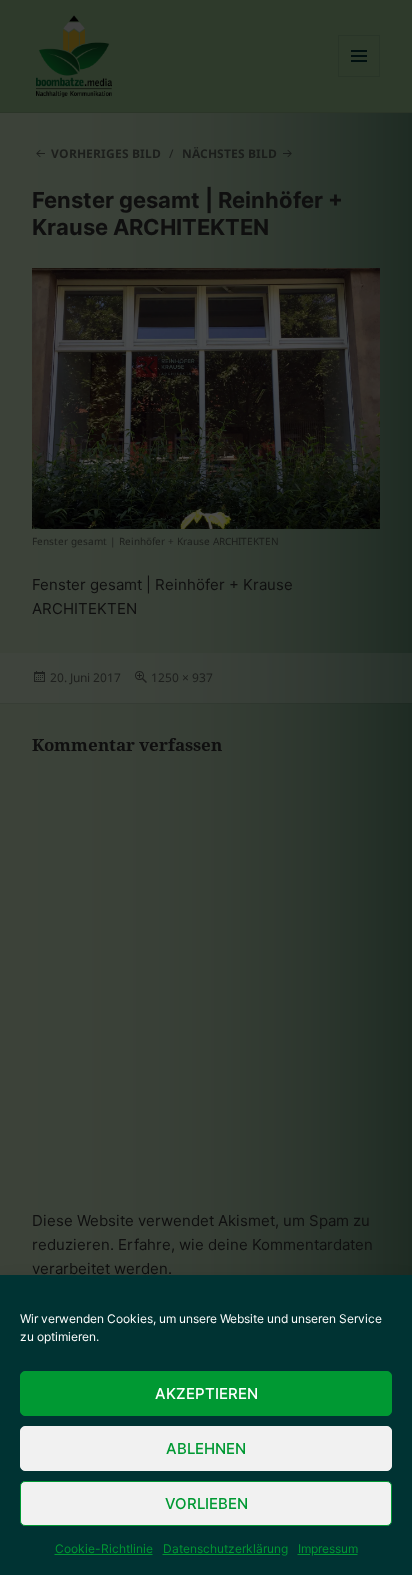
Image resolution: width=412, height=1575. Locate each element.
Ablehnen (206, 1448)
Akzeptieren (206, 1393)
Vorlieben (206, 1503)
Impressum (328, 1548)
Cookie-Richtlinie (104, 1548)
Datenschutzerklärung (225, 1548)
